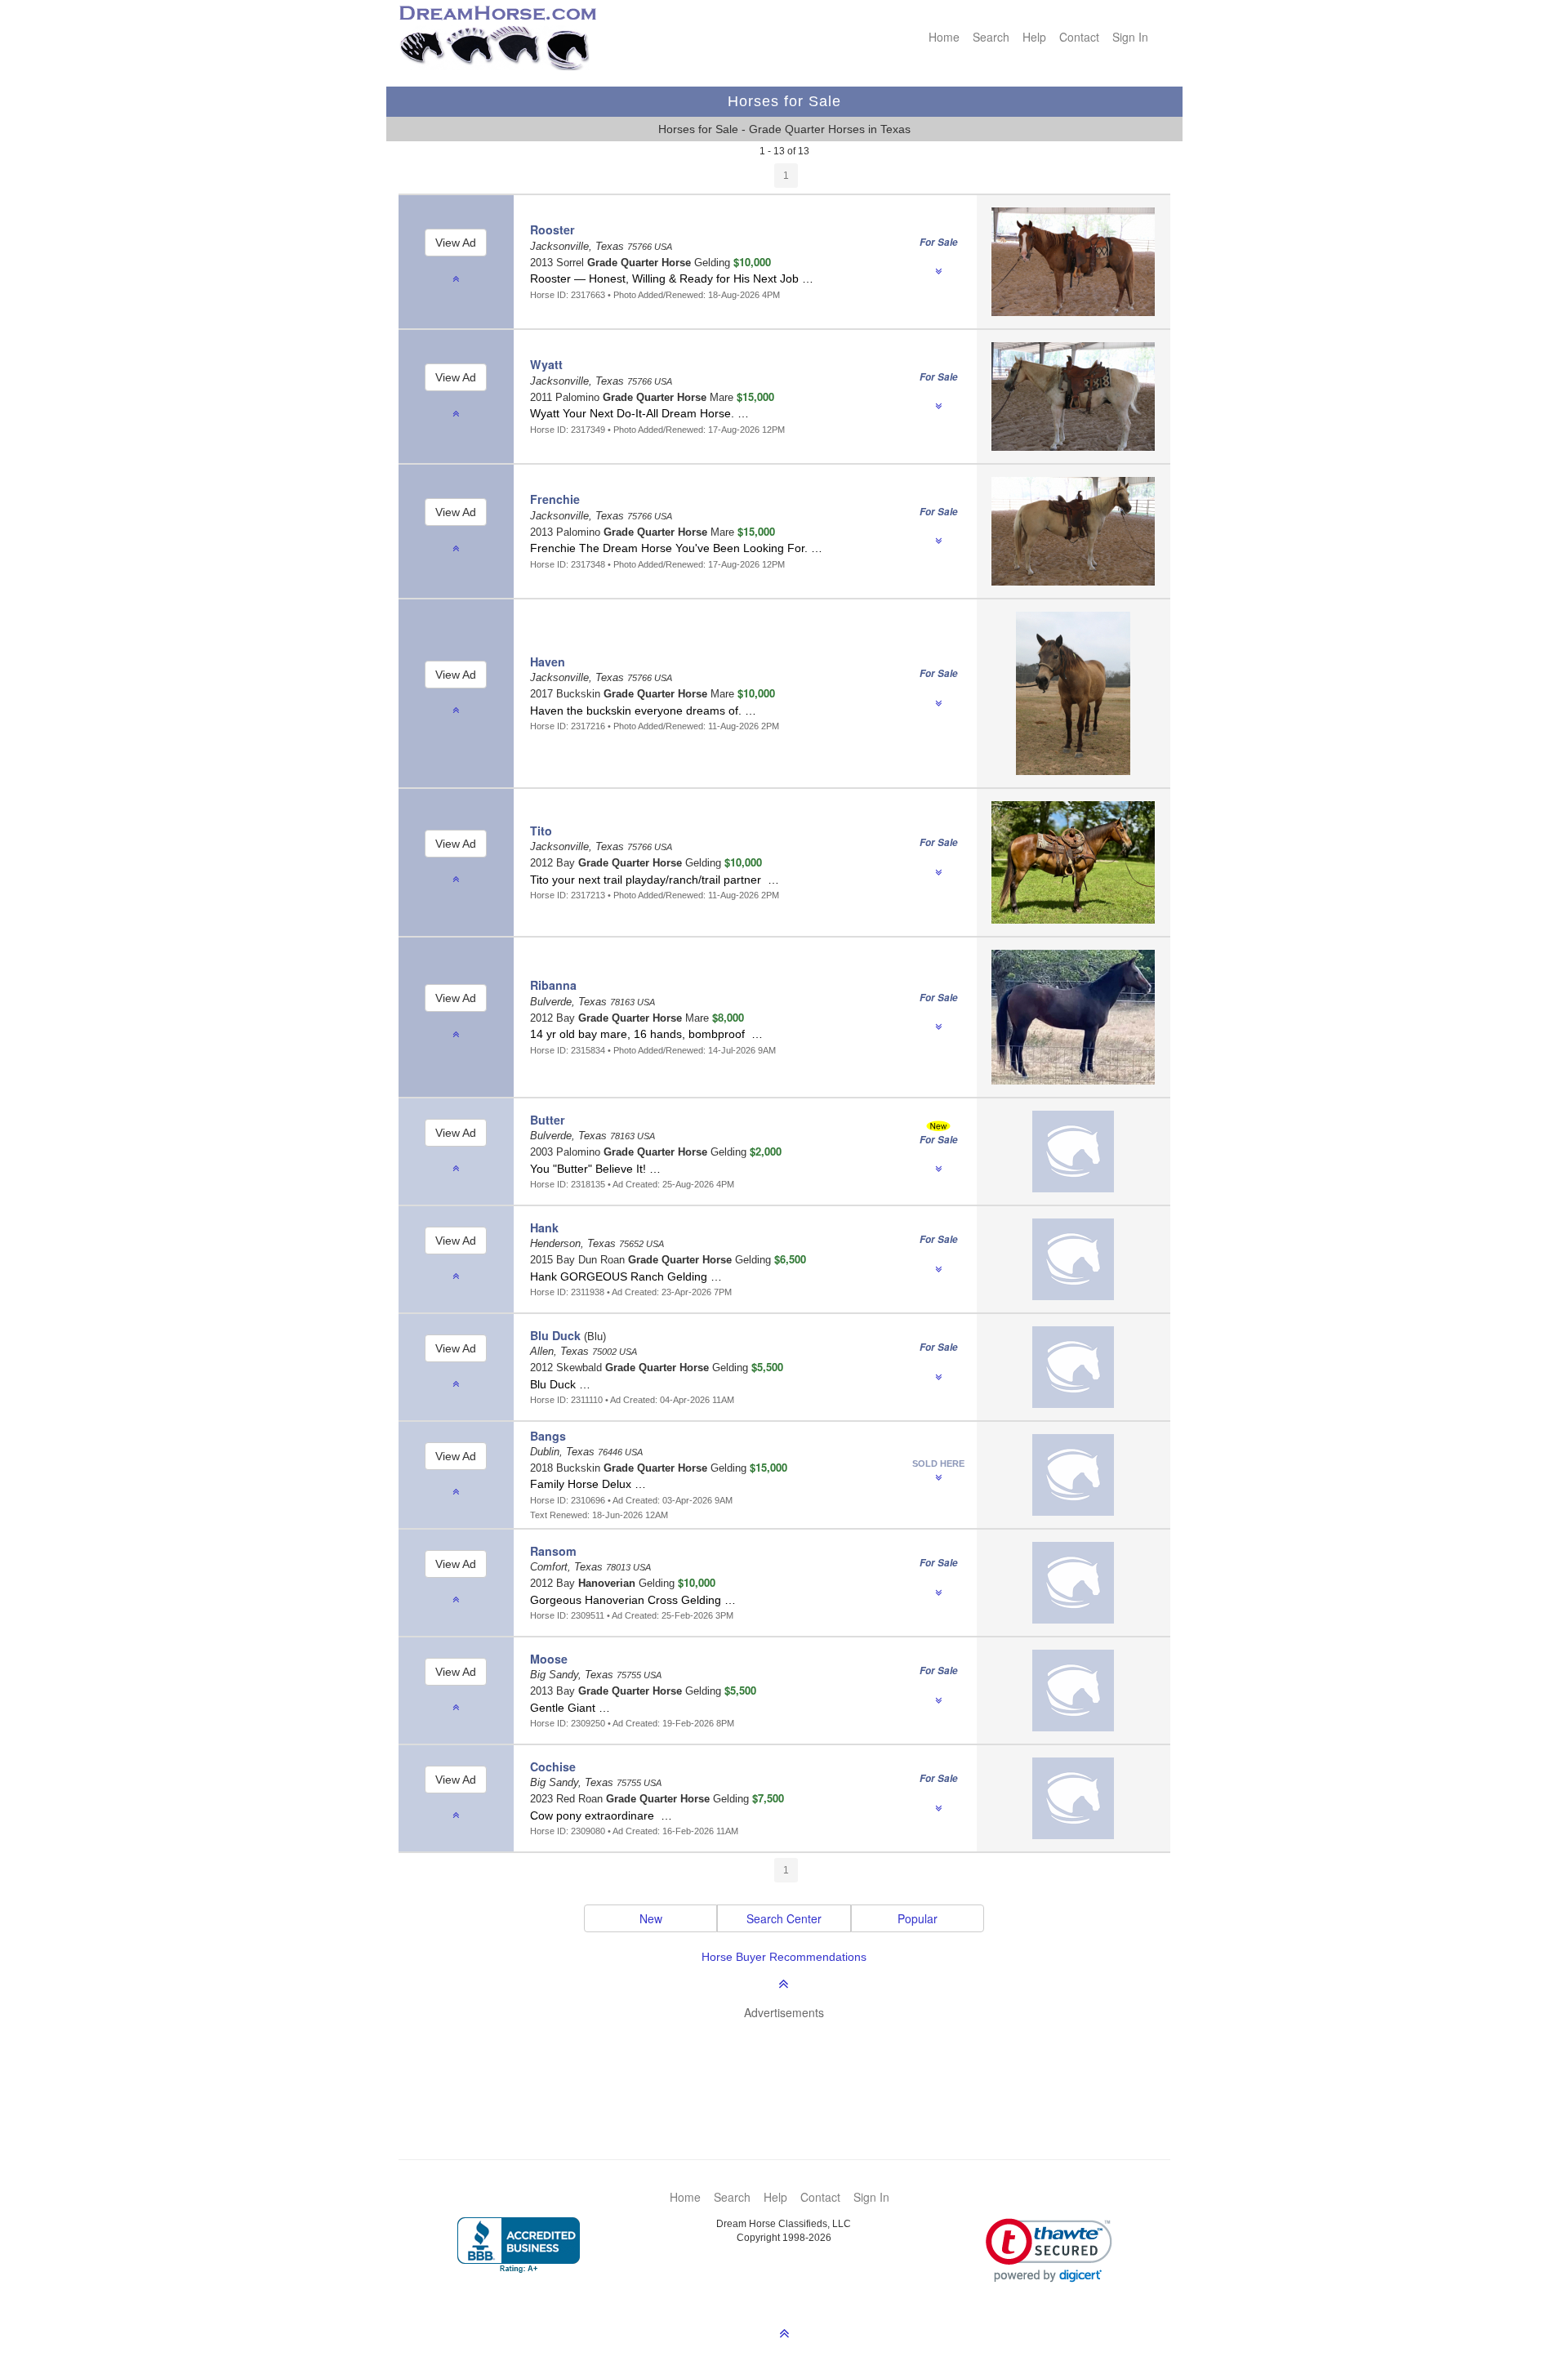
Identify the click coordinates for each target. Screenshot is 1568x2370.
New (651, 1918)
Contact (1079, 37)
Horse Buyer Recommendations (784, 1957)
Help (1034, 37)
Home (944, 37)
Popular (918, 1918)
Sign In (1130, 37)
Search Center (784, 1918)
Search (991, 37)
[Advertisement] (793, 2065)
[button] (1049, 2250)
